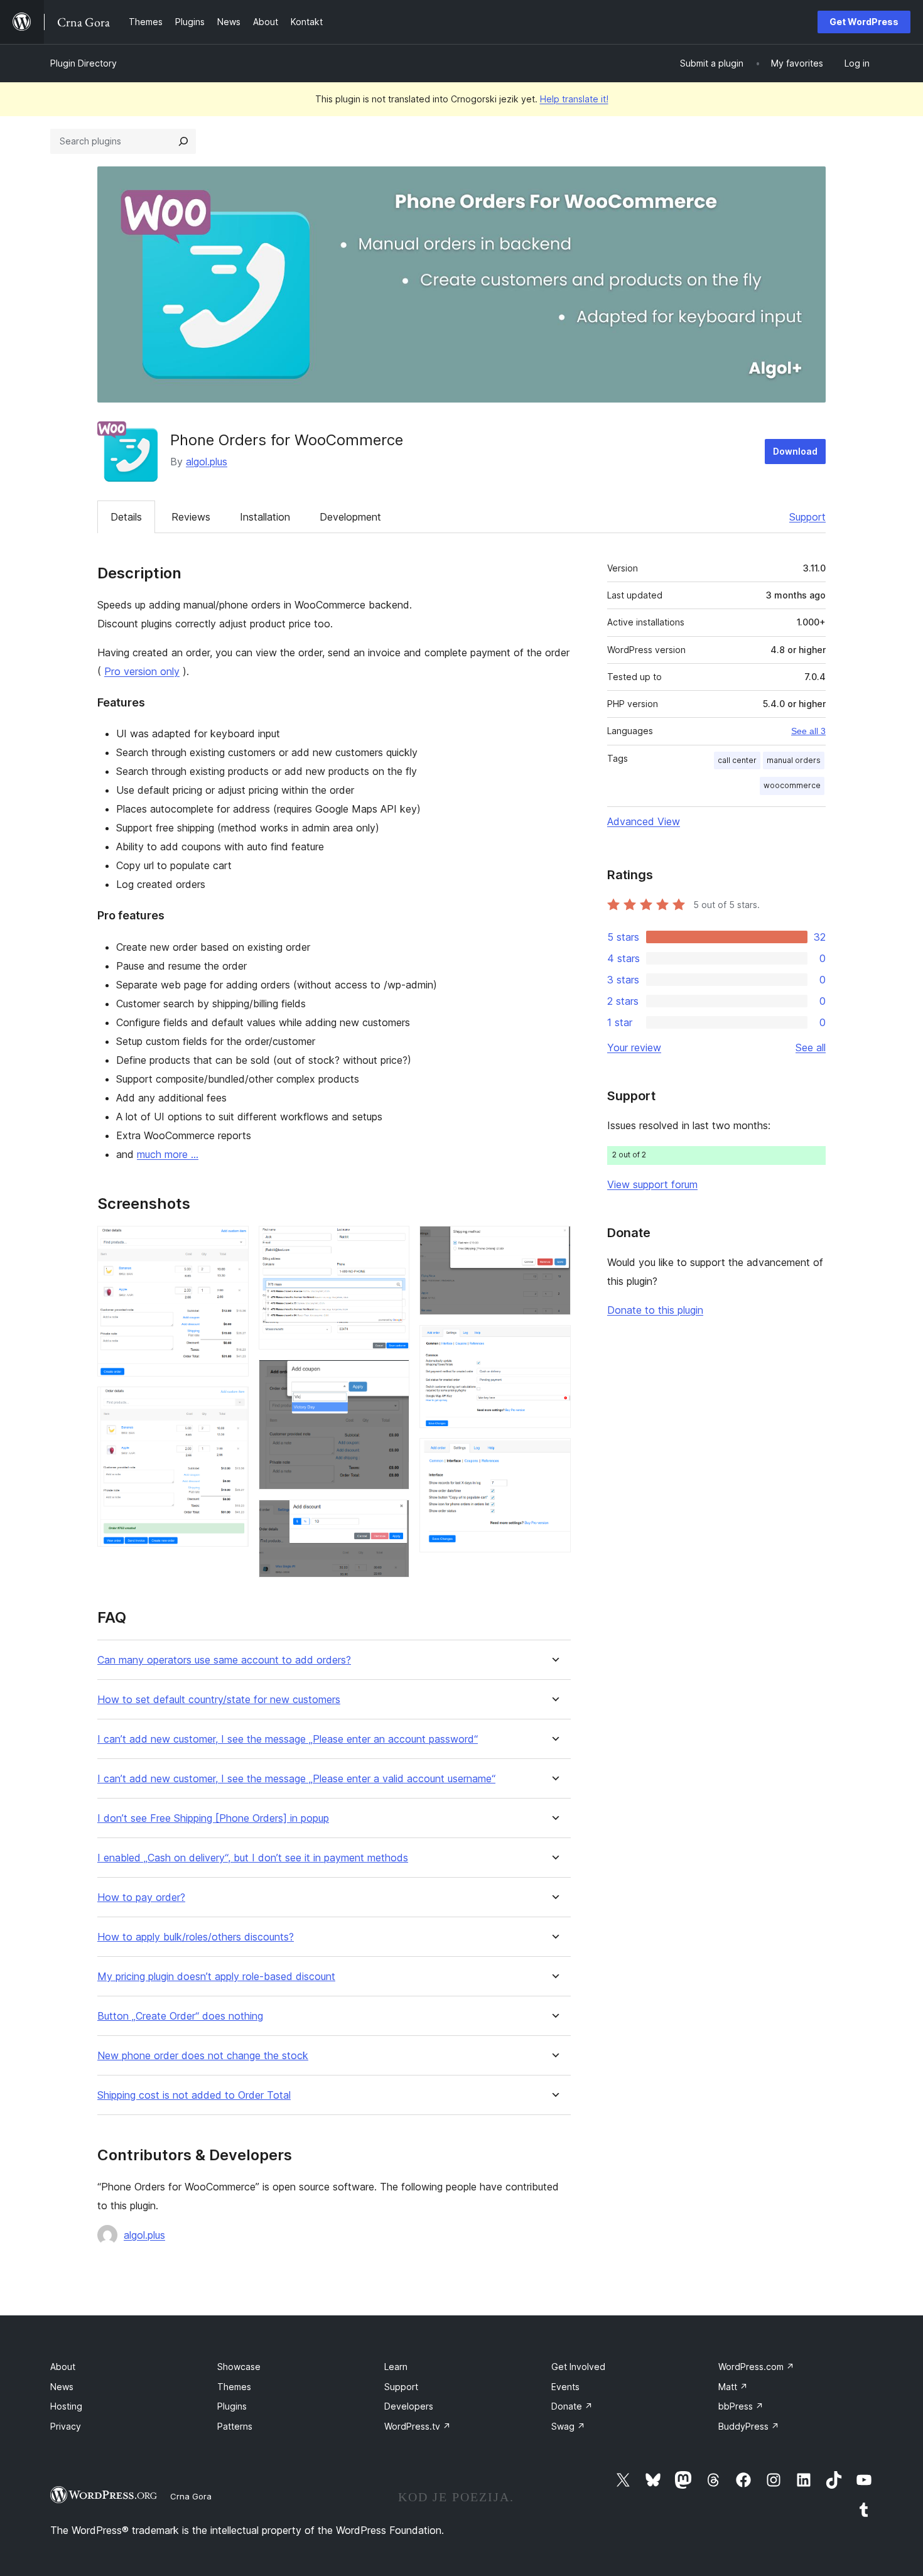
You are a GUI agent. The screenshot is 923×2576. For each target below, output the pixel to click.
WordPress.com (756, 2367)
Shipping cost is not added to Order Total (194, 2095)
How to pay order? (141, 1897)
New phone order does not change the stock (203, 2056)
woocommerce (792, 785)
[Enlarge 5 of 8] (392, 1517)
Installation (265, 517)
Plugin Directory (84, 63)
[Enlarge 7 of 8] (554, 1342)
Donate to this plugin (655, 1310)
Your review (634, 1047)
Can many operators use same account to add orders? (224, 1660)
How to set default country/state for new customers (219, 1700)
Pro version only (142, 671)
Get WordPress (864, 22)
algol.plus (207, 462)
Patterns (235, 2426)
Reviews (191, 517)
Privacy (66, 2426)
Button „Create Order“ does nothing (180, 2016)
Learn (396, 2367)
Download (795, 451)
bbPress (741, 2406)
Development (350, 517)
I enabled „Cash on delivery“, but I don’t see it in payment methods (253, 1858)
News (62, 2387)
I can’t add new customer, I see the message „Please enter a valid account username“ (296, 1779)
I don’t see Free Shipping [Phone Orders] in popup (213, 1818)
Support (807, 517)
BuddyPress (749, 2426)
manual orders (794, 760)
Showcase (239, 2367)
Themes (234, 2387)
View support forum (652, 1184)
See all (811, 1047)
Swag (568, 2426)
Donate (572, 2406)
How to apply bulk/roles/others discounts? (196, 1937)
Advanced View (644, 821)
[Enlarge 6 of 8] (554, 1243)
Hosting (66, 2406)
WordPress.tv (418, 2426)
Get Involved (578, 2367)
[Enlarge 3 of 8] (392, 1243)
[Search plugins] (183, 141)
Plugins (232, 2406)
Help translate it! (574, 99)
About (63, 2367)
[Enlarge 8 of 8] (554, 1455)
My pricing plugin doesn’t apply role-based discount (216, 1977)
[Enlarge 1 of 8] (232, 1243)
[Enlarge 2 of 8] (232, 1404)
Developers (409, 2406)
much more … (168, 1154)
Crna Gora (191, 2496)
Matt (733, 2387)
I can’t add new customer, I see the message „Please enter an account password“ (288, 1739)
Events (565, 2387)
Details (126, 517)
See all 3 (808, 731)
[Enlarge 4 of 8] (392, 1377)
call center (737, 760)
